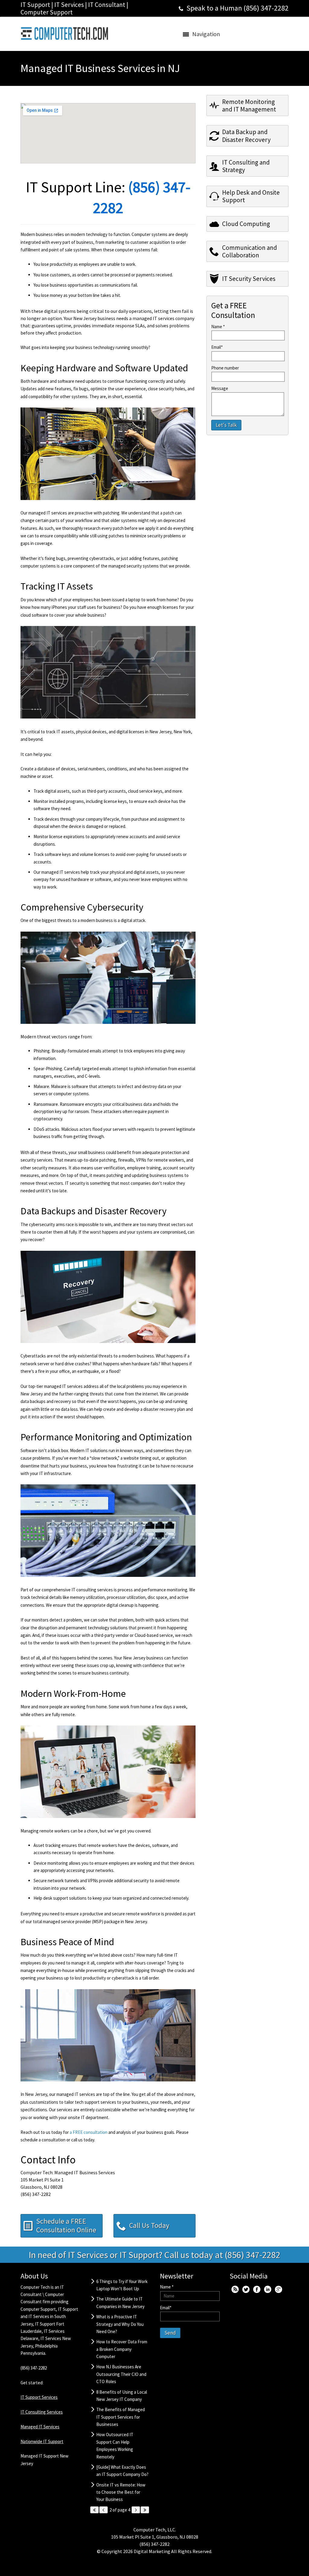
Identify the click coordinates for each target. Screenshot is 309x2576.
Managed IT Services (40, 2427)
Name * (218, 327)
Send (170, 2333)
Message (220, 388)
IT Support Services (39, 2397)
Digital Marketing (152, 2551)
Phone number (225, 368)
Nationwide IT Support (42, 2441)
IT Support (68, 2309)
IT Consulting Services (42, 2412)
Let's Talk (226, 425)
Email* (217, 347)
